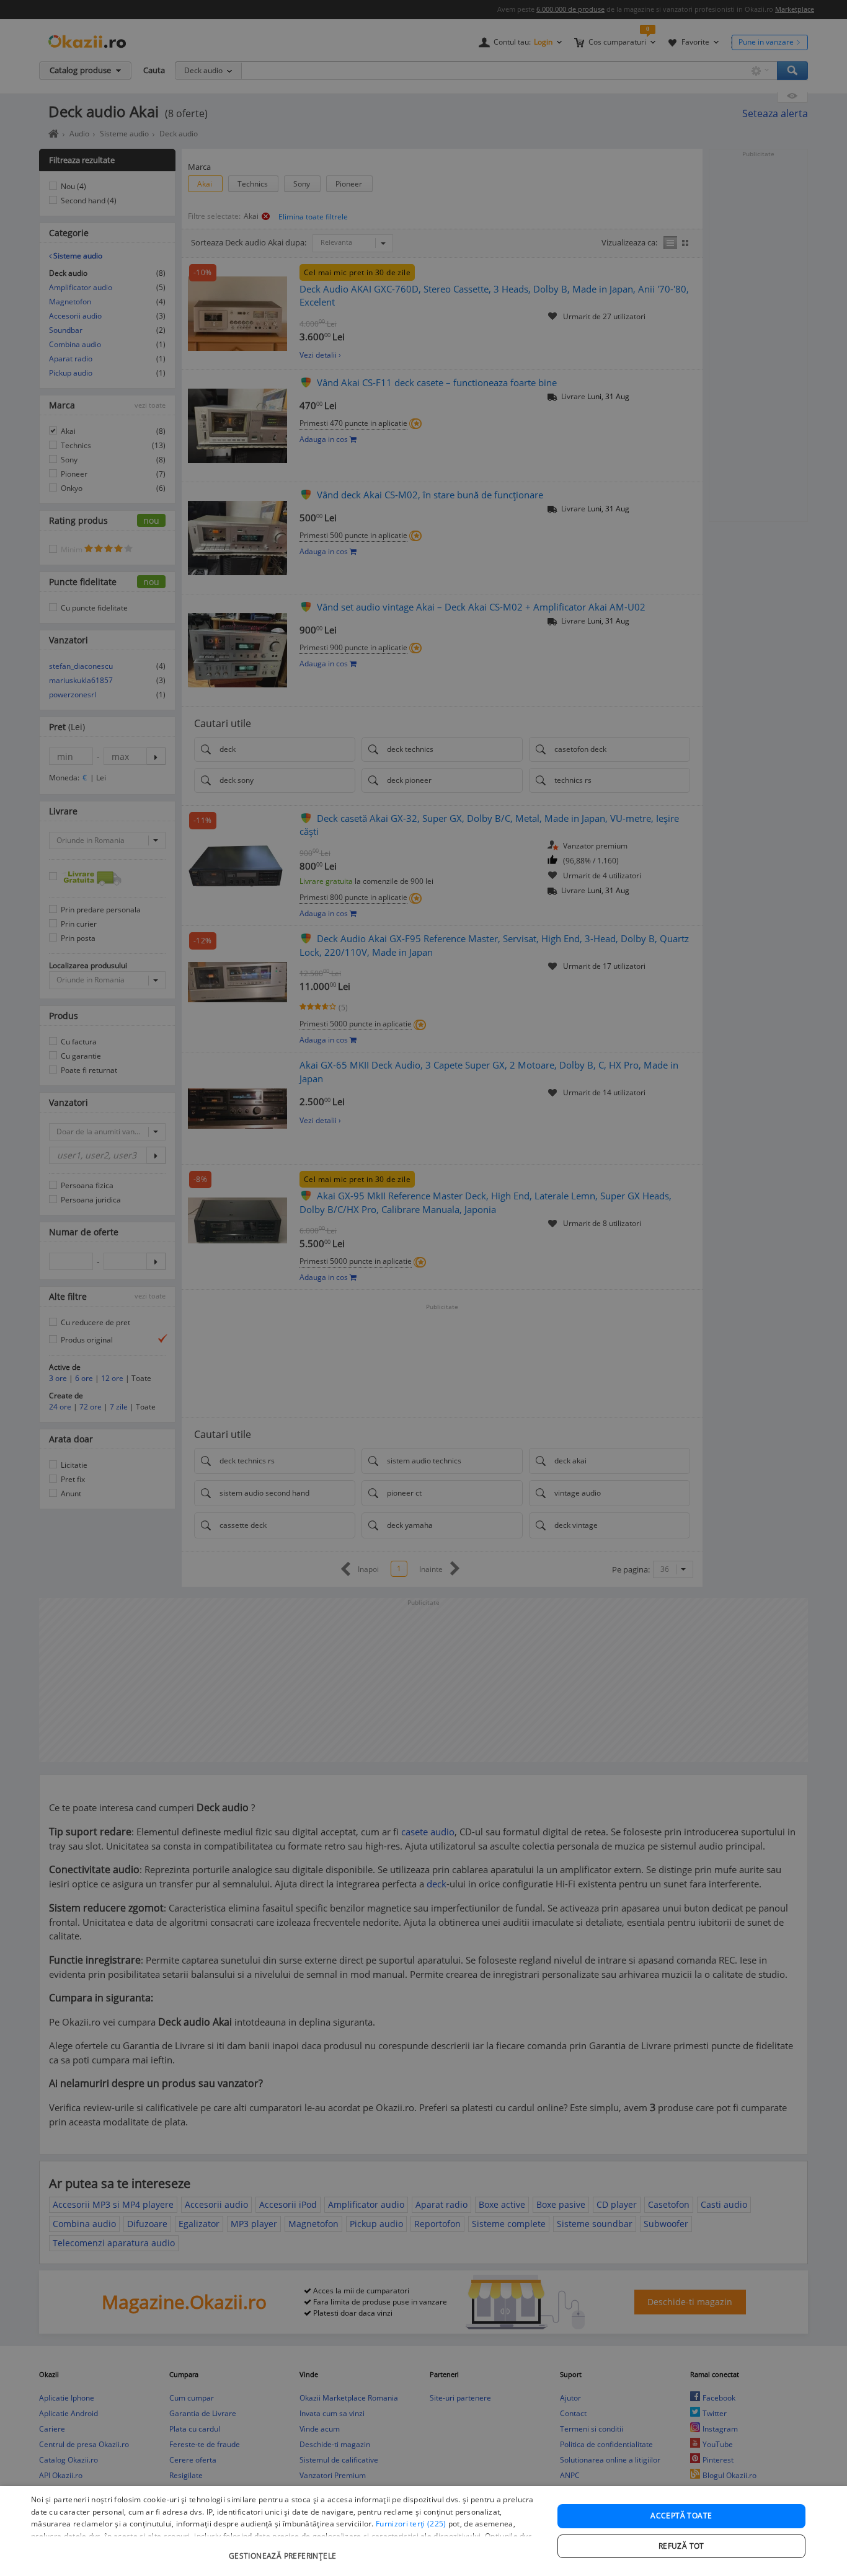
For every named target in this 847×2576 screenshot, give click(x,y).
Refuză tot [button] (681, 2546)
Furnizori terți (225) (411, 2524)
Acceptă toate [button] (681, 2516)
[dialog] (423, 2531)
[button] (284, 2550)
